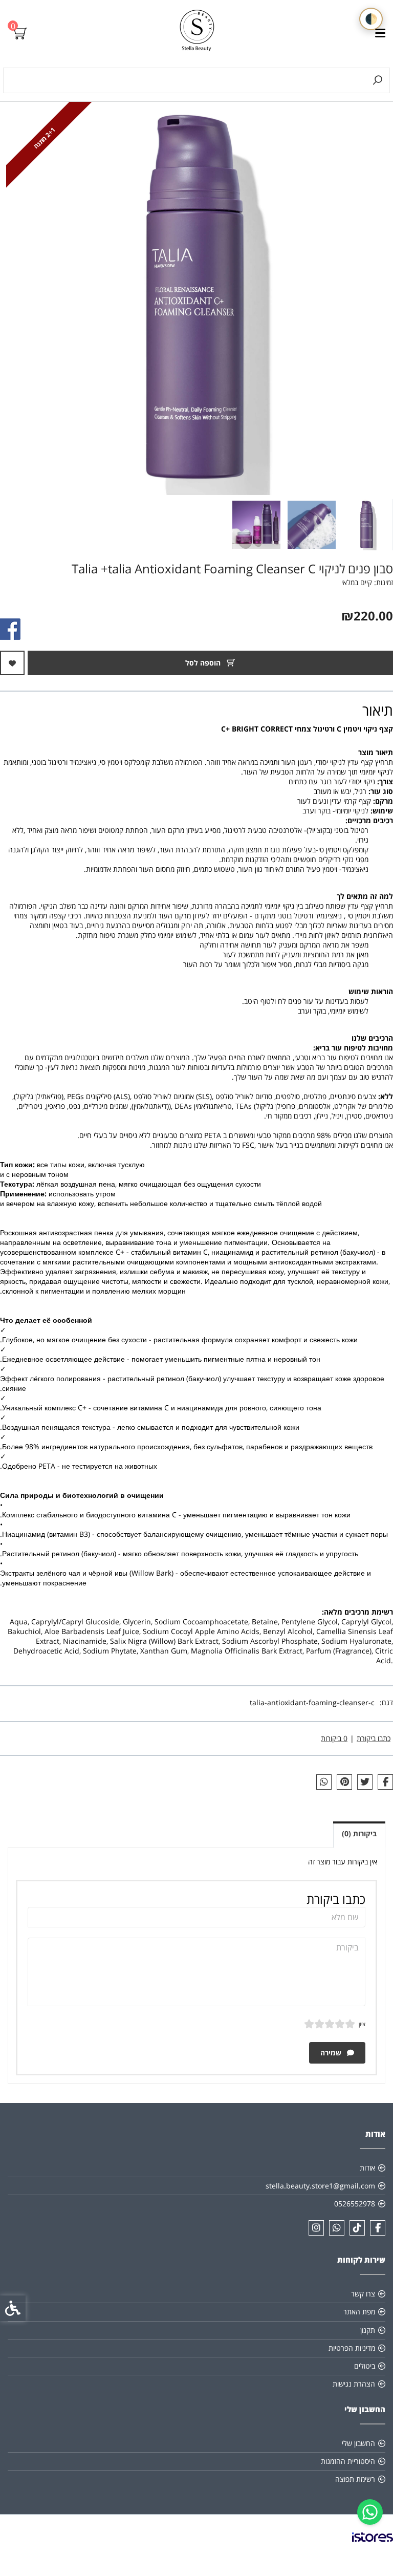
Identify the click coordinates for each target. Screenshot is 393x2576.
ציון (362, 2024)
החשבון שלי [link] (358, 2443)
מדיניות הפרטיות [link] (352, 2348)
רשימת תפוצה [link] (355, 2479)
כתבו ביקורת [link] (374, 1738)
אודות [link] (367, 2168)
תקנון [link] (368, 2330)
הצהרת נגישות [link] (354, 2384)
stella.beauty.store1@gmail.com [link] (320, 2186)
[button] (367, 525)
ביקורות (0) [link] (359, 1833)
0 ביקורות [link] (334, 1738)
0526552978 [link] (355, 2204)
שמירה (332, 2053)
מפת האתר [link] (359, 2312)
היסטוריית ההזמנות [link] (348, 2461)
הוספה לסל (204, 663)
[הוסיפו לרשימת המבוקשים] (12, 663)
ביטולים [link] (365, 2366)
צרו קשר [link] (363, 2294)
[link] (370, 2512)
